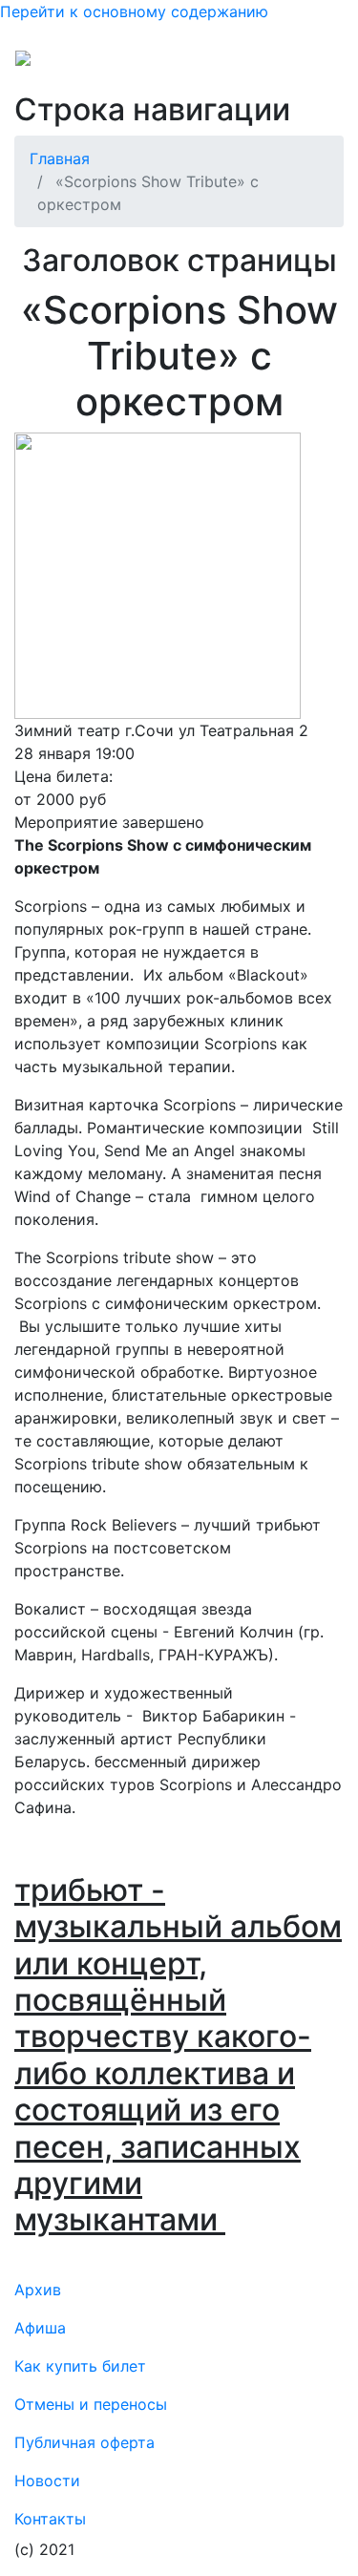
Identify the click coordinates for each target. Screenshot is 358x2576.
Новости (47, 2481)
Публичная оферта (84, 2442)
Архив (38, 2290)
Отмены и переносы (91, 2404)
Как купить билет (80, 2366)
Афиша (40, 2328)
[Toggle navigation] (316, 65)
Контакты (50, 2519)
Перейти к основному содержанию (134, 11)
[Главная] (61, 65)
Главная (60, 158)
